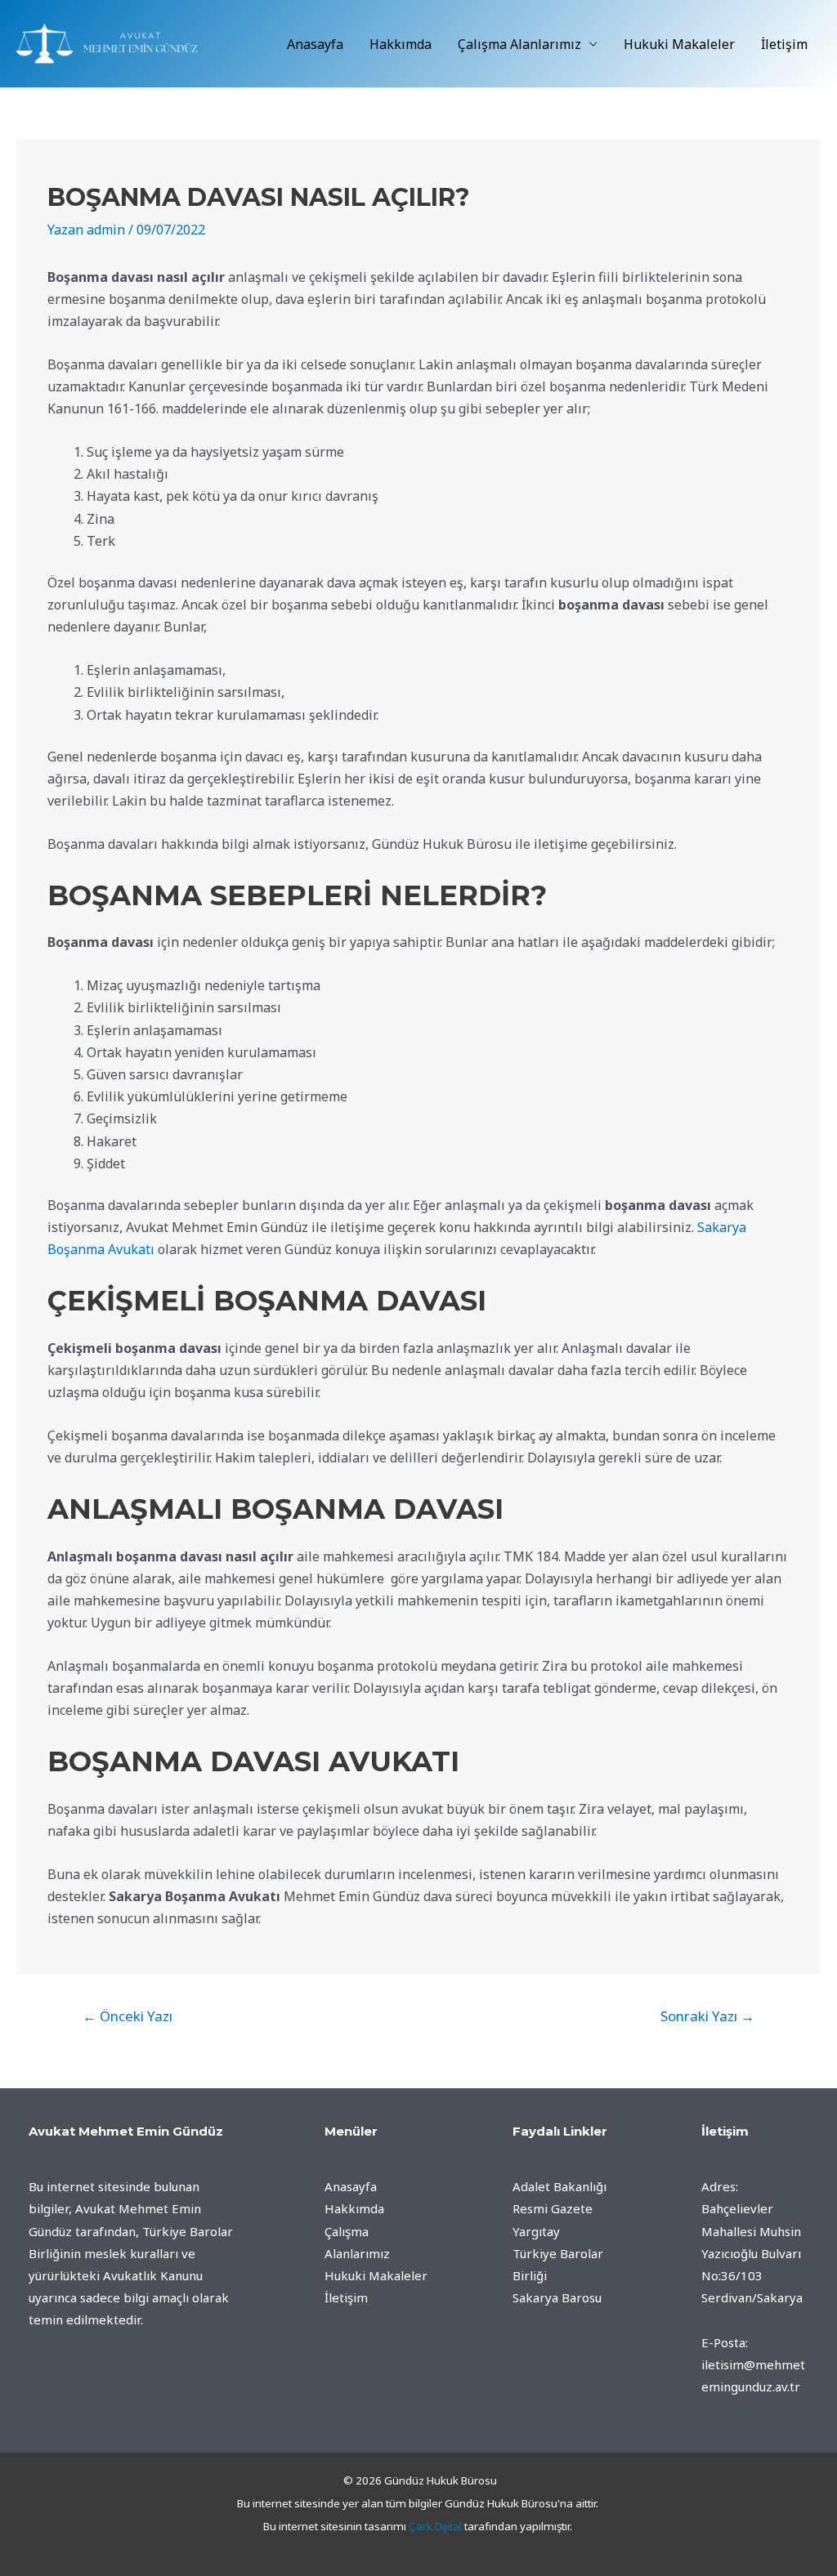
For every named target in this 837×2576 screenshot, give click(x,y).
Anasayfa (315, 44)
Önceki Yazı (128, 2016)
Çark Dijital (435, 2526)
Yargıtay (536, 2231)
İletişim (784, 44)
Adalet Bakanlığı (559, 2186)
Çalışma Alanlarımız (519, 44)
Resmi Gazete (553, 2208)
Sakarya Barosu (557, 2297)
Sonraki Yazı (707, 2016)
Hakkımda (401, 44)
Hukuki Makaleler (679, 44)
